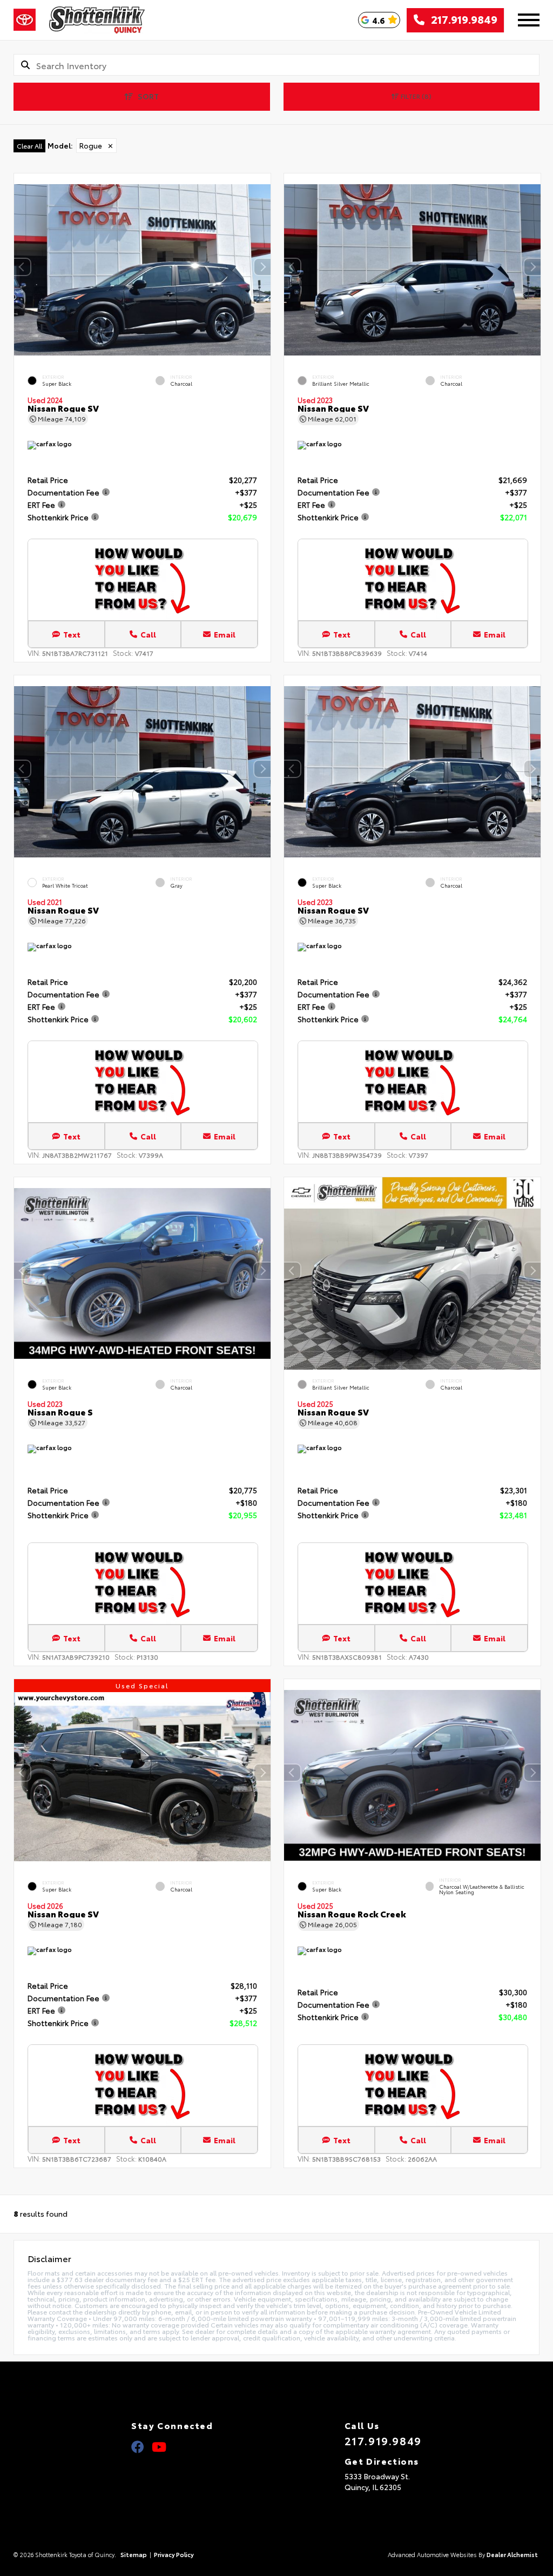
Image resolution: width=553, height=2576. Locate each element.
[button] (262, 267)
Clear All (29, 146)
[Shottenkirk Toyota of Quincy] (97, 20)
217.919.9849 (461, 20)
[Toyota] (25, 20)
